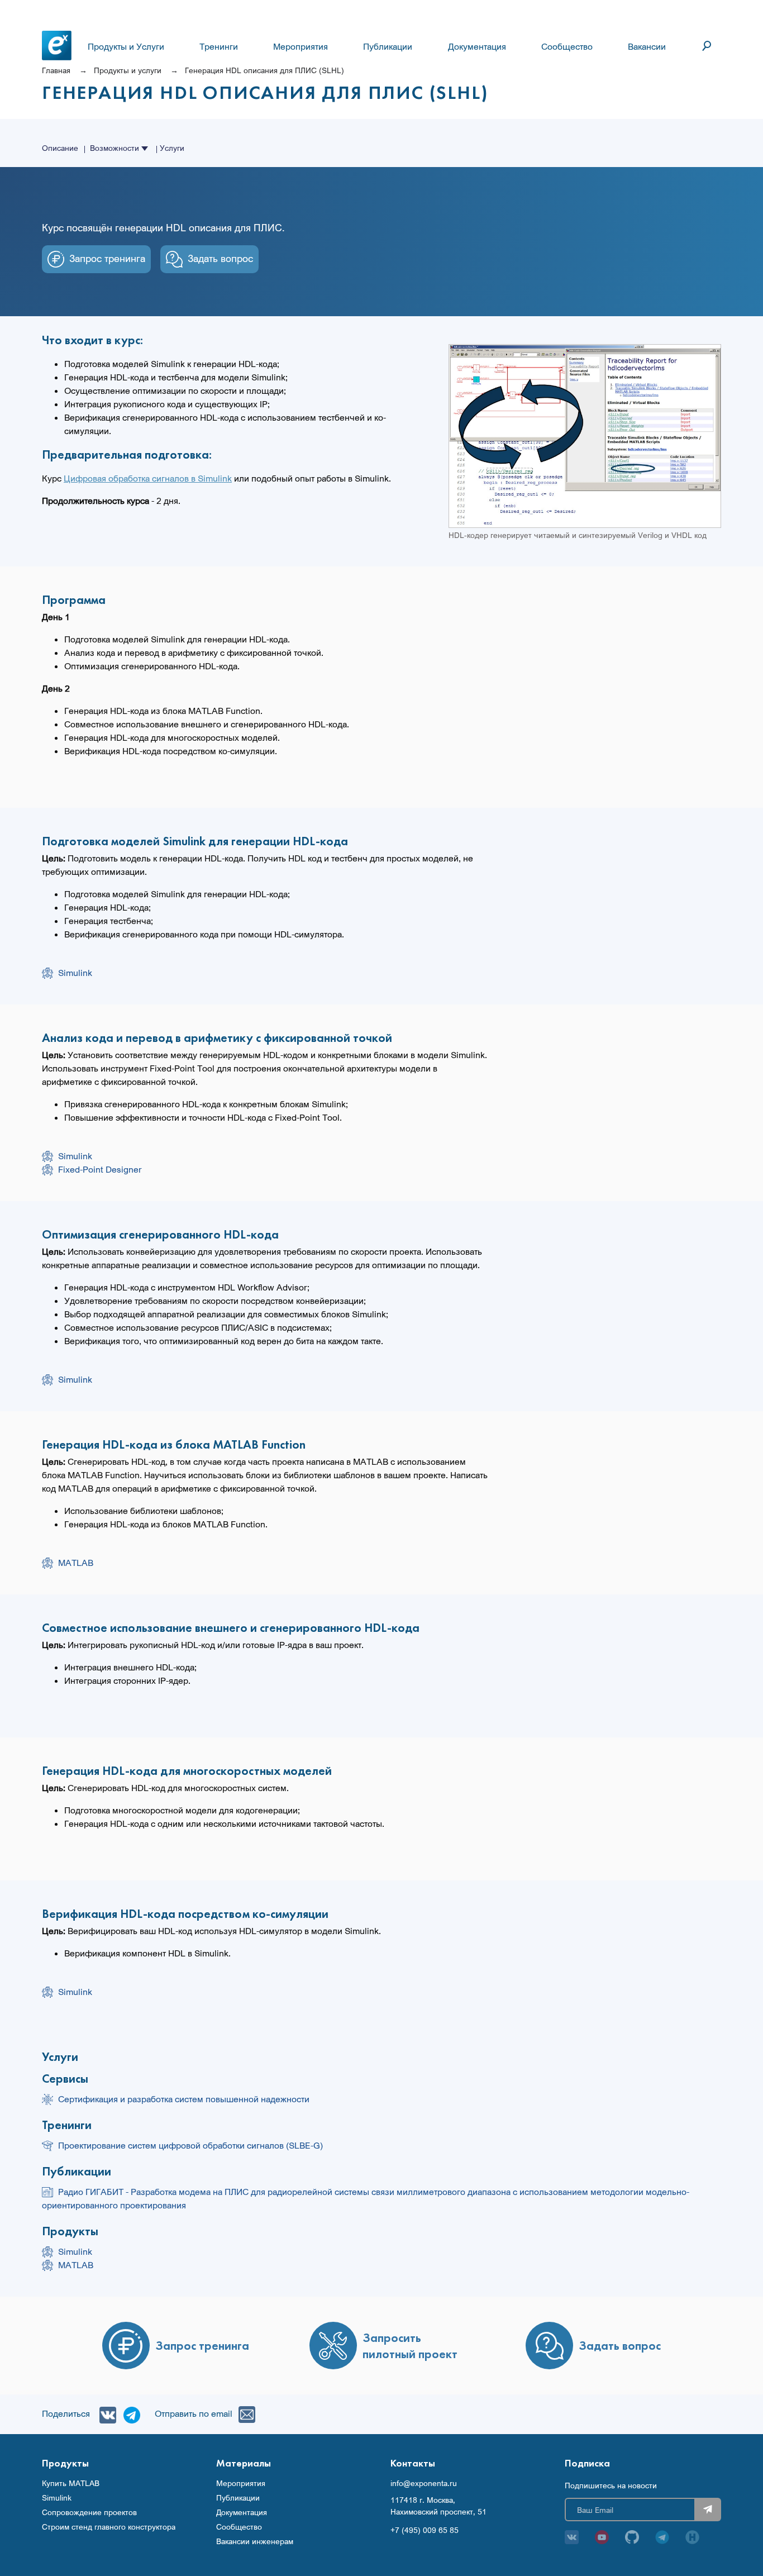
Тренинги (219, 46)
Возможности (116, 148)
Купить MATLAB (71, 2483)
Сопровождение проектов (89, 2512)
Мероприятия (301, 46)
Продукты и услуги (128, 70)
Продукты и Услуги (126, 46)
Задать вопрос (220, 258)
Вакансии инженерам (255, 2541)
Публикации (388, 46)
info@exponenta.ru (424, 2483)
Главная (56, 70)
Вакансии (647, 46)
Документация (477, 46)
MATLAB (76, 1563)
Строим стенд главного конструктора (109, 2527)
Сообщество (567, 46)
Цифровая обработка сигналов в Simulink (148, 478)
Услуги (172, 148)
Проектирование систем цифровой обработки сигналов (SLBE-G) (190, 2145)
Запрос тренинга (107, 258)
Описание (60, 148)
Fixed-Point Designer (100, 1169)
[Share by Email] (244, 2413)
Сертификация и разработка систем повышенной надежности (184, 2099)
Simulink (75, 973)
